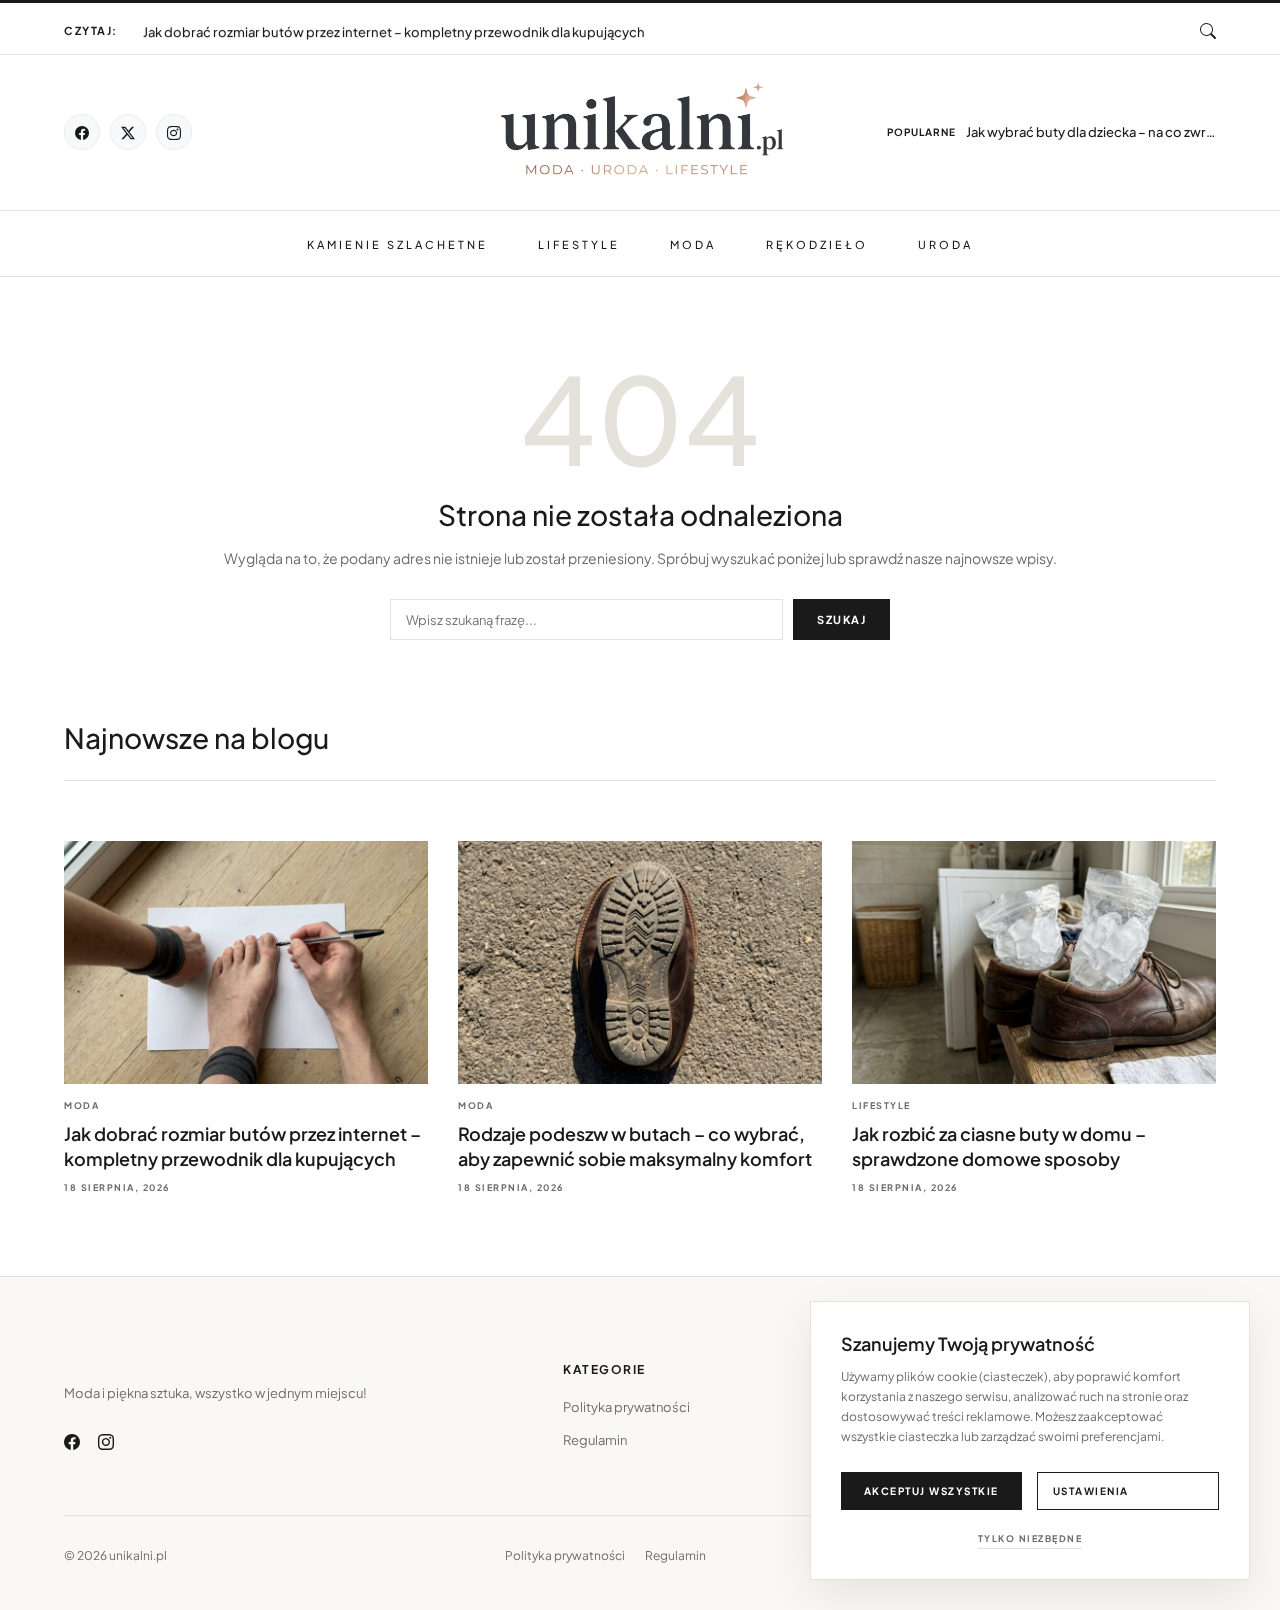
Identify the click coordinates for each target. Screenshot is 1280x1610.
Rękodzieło (817, 244)
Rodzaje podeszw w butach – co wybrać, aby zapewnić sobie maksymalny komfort (398, 23)
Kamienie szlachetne (397, 244)
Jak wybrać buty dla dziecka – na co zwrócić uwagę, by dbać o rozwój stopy (1091, 132)
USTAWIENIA (1091, 1491)
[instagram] (174, 132)
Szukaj (841, 619)
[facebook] (82, 132)
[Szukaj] (1208, 31)
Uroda (945, 244)
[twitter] (128, 132)
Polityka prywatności (626, 1407)
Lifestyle (579, 244)
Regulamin (595, 1440)
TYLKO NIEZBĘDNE (1030, 1538)
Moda (693, 244)
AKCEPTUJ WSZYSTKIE (931, 1491)
